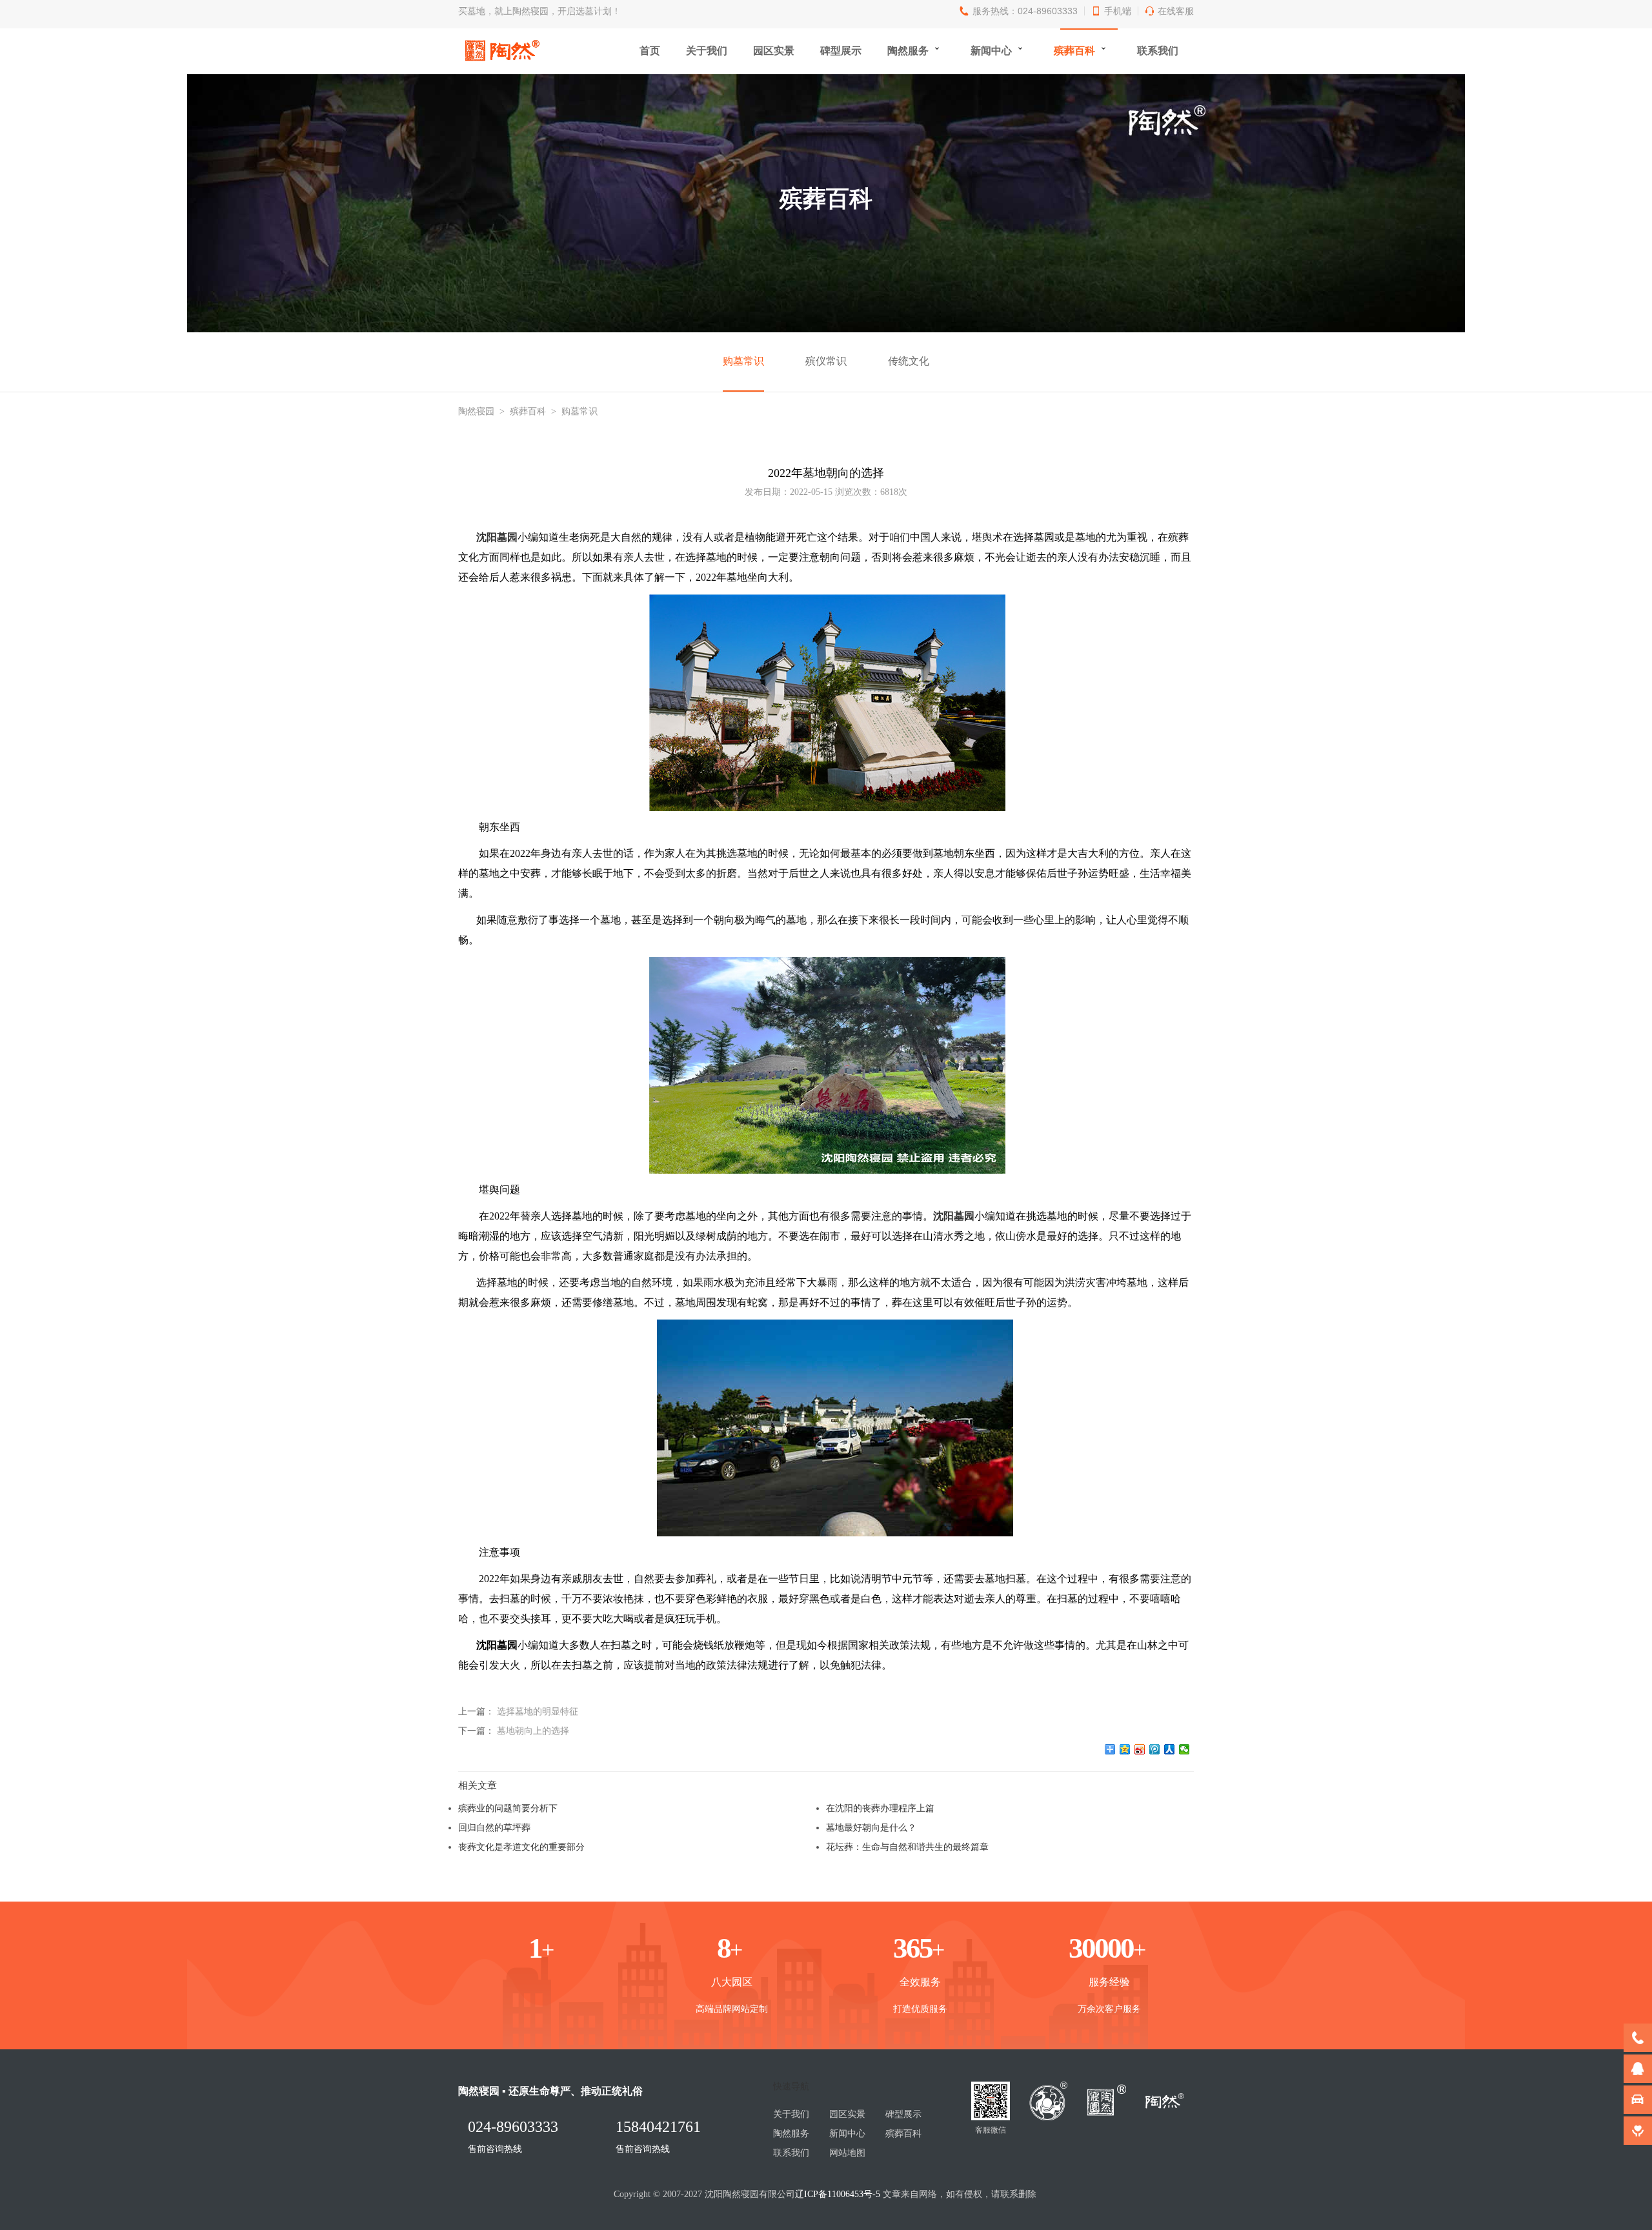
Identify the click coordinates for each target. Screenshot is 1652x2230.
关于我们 (707, 51)
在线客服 (1176, 11)
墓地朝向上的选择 (533, 1731)
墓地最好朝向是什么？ (871, 1827)
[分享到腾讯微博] (1155, 1749)
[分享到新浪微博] (1140, 1749)
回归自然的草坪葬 (494, 1827)
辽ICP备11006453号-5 (838, 2194)
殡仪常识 (826, 361)
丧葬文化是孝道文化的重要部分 (521, 1847)
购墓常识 (743, 361)
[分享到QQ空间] (1125, 1749)
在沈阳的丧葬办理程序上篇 (880, 1808)
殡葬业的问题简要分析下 (508, 1808)
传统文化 (909, 361)
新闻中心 (991, 51)
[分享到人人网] (1170, 1749)
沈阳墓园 (497, 537)
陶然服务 (908, 51)
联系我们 (1158, 51)
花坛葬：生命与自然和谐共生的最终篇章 (907, 1847)
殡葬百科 (1074, 51)
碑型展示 (841, 51)
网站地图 (847, 2153)
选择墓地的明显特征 (538, 1711)
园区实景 (774, 51)
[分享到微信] (1184, 1749)
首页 (650, 51)
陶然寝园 (476, 411)
